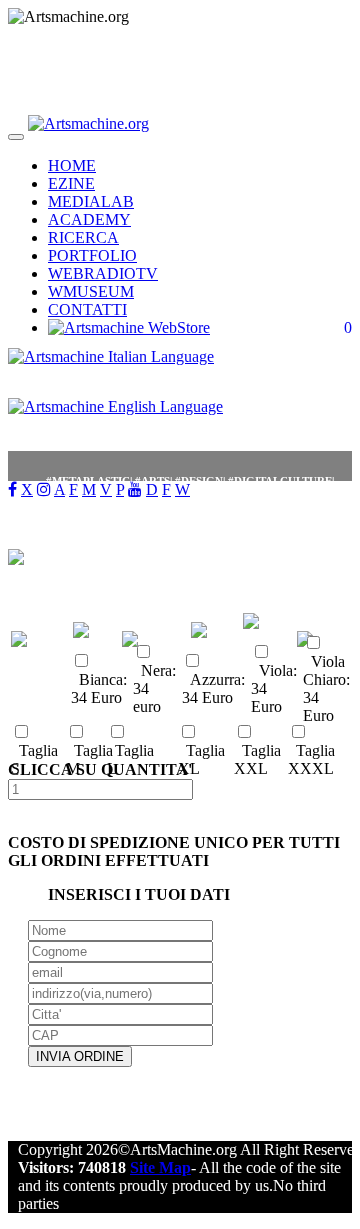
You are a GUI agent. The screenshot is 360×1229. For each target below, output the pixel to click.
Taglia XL (201, 759)
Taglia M (89, 759)
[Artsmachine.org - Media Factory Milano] (88, 131)
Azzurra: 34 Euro (213, 688)
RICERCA (83, 237)
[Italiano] (111, 361)
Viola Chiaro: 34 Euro (326, 688)
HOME (72, 165)
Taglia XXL (257, 759)
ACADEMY (89, 219)
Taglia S (34, 759)
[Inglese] (115, 411)
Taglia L (130, 759)
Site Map (160, 1167)
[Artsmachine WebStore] (129, 327)
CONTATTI (87, 309)
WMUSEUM (91, 291)
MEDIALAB (91, 201)
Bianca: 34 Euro (99, 688)
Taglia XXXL (311, 759)
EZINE (71, 183)
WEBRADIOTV (103, 273)
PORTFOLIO (92, 255)
